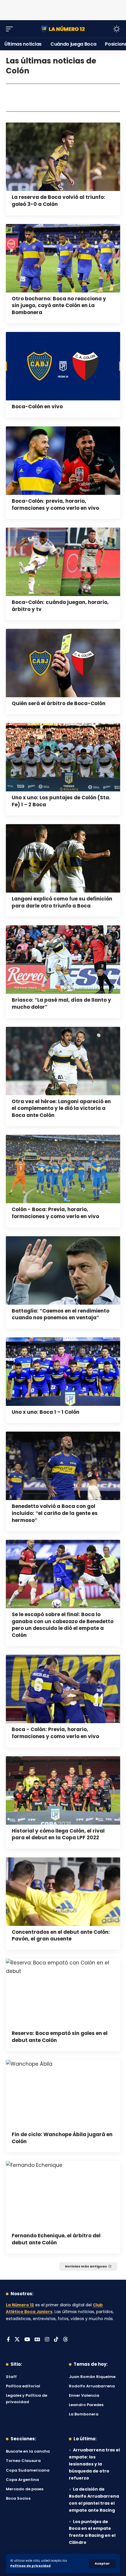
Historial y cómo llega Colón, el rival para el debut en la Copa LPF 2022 (58, 1834)
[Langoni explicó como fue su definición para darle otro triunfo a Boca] (63, 858)
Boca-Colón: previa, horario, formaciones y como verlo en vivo (55, 504)
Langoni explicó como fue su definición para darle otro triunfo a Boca (62, 902)
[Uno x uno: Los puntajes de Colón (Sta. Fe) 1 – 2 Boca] (63, 757)
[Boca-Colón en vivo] (63, 366)
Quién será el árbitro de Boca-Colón (59, 703)
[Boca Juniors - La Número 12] (63, 29)
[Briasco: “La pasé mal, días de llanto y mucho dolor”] (63, 960)
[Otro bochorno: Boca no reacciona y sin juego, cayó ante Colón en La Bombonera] (63, 258)
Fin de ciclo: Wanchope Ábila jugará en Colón (62, 2138)
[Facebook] (8, 2340)
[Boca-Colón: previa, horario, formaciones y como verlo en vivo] (63, 461)
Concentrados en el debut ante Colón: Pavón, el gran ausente (61, 1936)
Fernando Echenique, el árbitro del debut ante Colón (56, 2239)
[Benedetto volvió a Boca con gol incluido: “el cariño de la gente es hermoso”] (63, 1466)
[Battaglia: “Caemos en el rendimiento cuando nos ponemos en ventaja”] (63, 1270)
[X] (17, 2340)
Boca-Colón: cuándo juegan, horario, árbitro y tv (60, 606)
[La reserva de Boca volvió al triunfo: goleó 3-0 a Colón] (63, 157)
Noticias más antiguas (86, 2266)
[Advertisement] (63, 9)
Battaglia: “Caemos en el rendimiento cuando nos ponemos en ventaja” (61, 1314)
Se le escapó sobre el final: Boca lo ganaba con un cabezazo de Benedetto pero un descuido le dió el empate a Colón (63, 1625)
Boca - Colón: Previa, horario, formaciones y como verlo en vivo (55, 1733)
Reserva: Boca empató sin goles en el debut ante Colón (60, 2037)
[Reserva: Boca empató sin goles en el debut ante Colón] (63, 1993)
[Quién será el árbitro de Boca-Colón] (63, 663)
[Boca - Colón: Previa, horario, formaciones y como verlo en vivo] (63, 1689)
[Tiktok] (56, 2340)
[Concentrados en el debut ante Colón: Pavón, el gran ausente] (63, 1892)
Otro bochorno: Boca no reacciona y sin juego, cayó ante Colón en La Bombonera (59, 306)
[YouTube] (27, 2340)
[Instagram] (47, 2340)
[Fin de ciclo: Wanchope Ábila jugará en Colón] (63, 2094)
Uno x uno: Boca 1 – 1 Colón (46, 1412)
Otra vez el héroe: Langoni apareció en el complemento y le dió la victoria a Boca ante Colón (61, 1108)
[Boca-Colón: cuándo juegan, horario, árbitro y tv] (63, 562)
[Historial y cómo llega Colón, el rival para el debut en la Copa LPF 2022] (63, 1790)
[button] (102, 2564)
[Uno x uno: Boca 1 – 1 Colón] (63, 1372)
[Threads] (65, 2340)
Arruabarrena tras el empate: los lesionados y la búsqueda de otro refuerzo (94, 2464)
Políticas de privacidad (30, 2566)
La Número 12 (20, 2305)
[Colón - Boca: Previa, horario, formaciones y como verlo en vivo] (63, 1169)
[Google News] (37, 2340)
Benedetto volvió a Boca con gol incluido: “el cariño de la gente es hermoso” (55, 1513)
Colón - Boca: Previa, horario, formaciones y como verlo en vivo (55, 1213)
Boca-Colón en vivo (37, 407)
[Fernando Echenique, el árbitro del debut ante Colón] (63, 2195)
